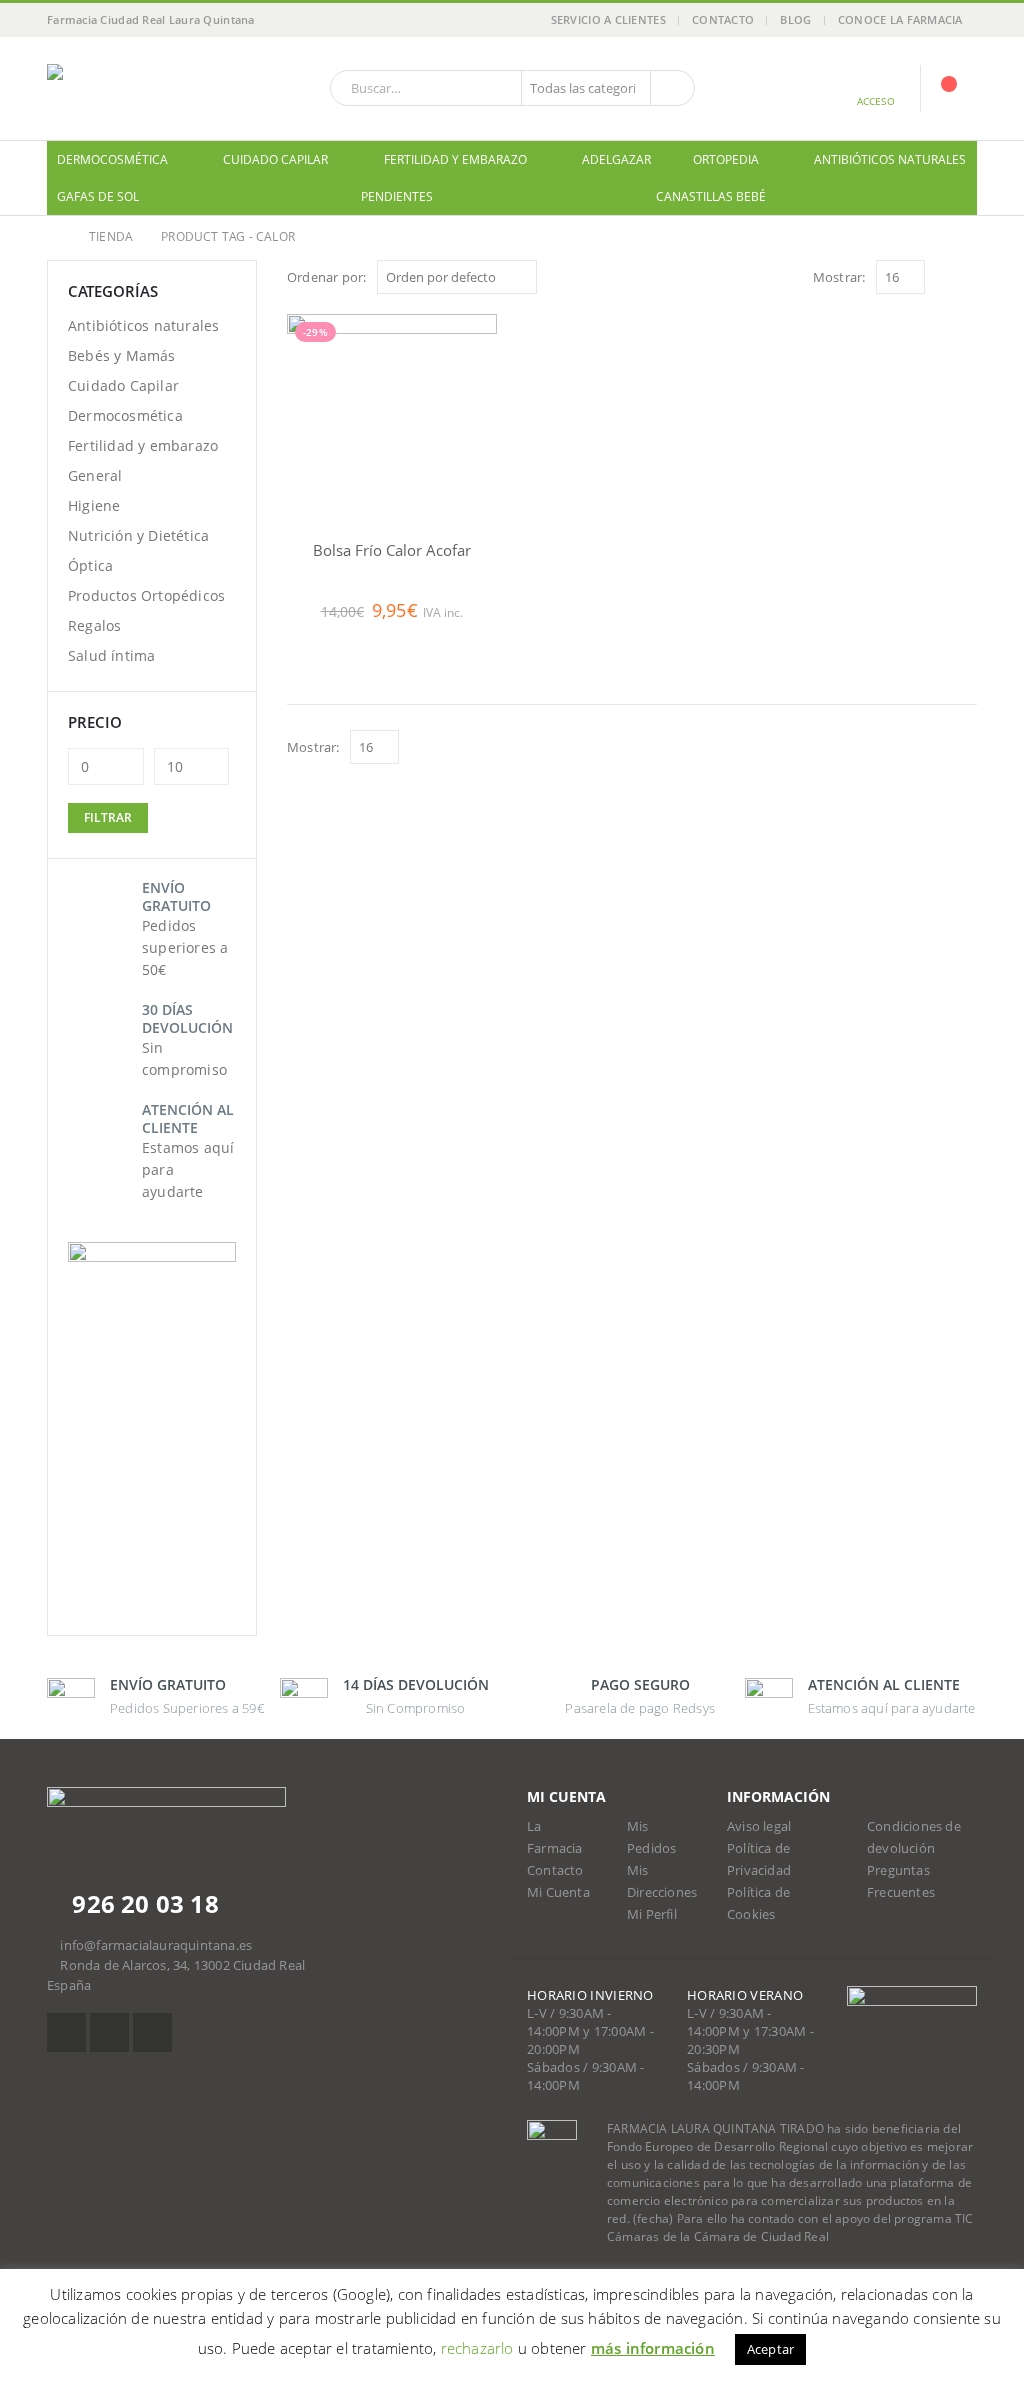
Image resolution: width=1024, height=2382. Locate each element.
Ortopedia (726, 159)
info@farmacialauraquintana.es (156, 1945)
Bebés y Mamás (122, 355)
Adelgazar (616, 159)
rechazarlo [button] (477, 2348)
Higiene (94, 505)
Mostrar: (839, 277)
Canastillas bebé (711, 196)
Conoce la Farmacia (900, 19)
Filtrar (108, 817)
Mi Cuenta (558, 1892)
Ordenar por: (326, 277)
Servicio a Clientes (608, 19)
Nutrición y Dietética (138, 535)
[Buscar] (671, 88)
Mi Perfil (652, 1914)
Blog (795, 19)
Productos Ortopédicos (146, 595)
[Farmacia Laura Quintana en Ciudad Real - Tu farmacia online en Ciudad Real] (132, 88)
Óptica (90, 565)
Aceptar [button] (770, 2349)
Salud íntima (111, 655)
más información (653, 2348)
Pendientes (397, 196)
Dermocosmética (112, 159)
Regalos (94, 625)
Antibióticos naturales (890, 159)
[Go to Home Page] (54, 237)
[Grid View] (944, 276)
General (95, 475)
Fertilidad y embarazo (455, 159)
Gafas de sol (98, 196)
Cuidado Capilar (275, 159)
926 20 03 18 (142, 1903)
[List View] (967, 276)
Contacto (723, 19)
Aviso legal (759, 1826)
